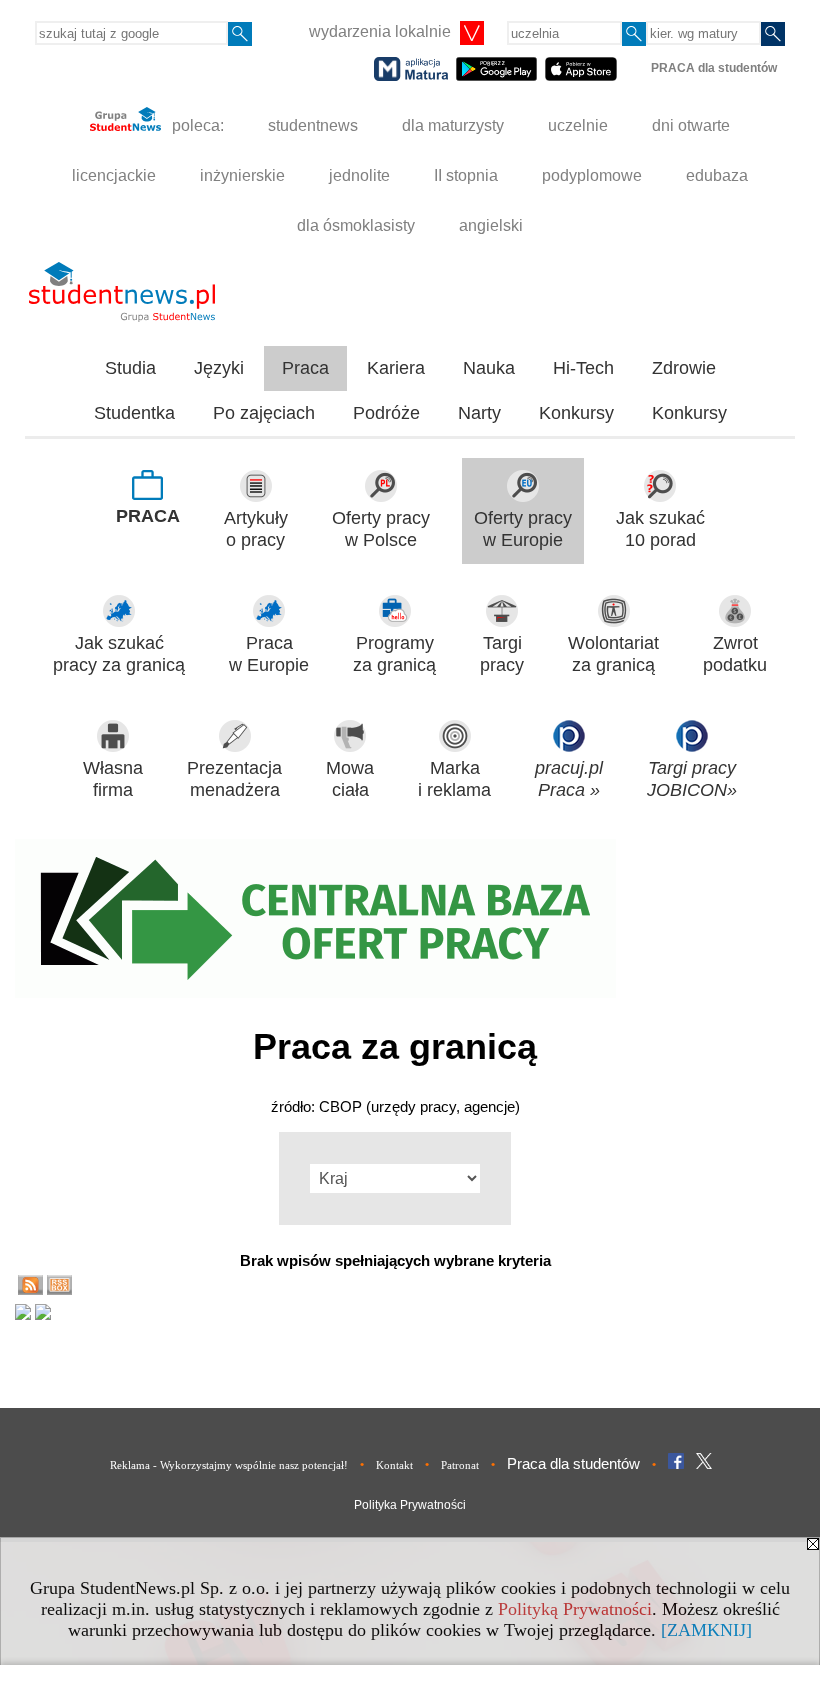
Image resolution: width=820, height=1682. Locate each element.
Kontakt (394, 1465)
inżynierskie (242, 175)
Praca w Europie (269, 654)
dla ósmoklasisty (356, 225)
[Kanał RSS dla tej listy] (30, 1289)
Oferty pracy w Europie (523, 529)
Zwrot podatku (735, 654)
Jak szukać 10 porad (660, 529)
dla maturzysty (453, 125)
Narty (479, 413)
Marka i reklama (454, 779)
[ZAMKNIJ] (706, 1630)
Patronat (460, 1465)
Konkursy (576, 413)
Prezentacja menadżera (234, 779)
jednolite (359, 175)
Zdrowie (684, 368)
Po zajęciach (264, 413)
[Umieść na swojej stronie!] (59, 1289)
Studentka (134, 413)
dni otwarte (691, 125)
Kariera (396, 368)
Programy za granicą (394, 654)
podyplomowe (592, 175)
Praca (305, 368)
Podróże (386, 413)
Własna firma (113, 779)
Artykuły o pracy (256, 529)
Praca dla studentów (573, 1463)
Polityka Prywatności (410, 1505)
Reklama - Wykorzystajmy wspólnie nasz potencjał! (229, 1465)
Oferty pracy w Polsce (381, 529)
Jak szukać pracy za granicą (119, 654)
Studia (130, 368)
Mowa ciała (350, 779)
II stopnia (466, 175)
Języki (219, 368)
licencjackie (114, 175)
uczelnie (578, 125)
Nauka (489, 368)
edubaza (717, 175)
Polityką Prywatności (575, 1609)
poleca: (196, 125)
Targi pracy (502, 654)
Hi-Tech (583, 368)
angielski (491, 225)
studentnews (313, 125)
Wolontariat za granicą (613, 654)
